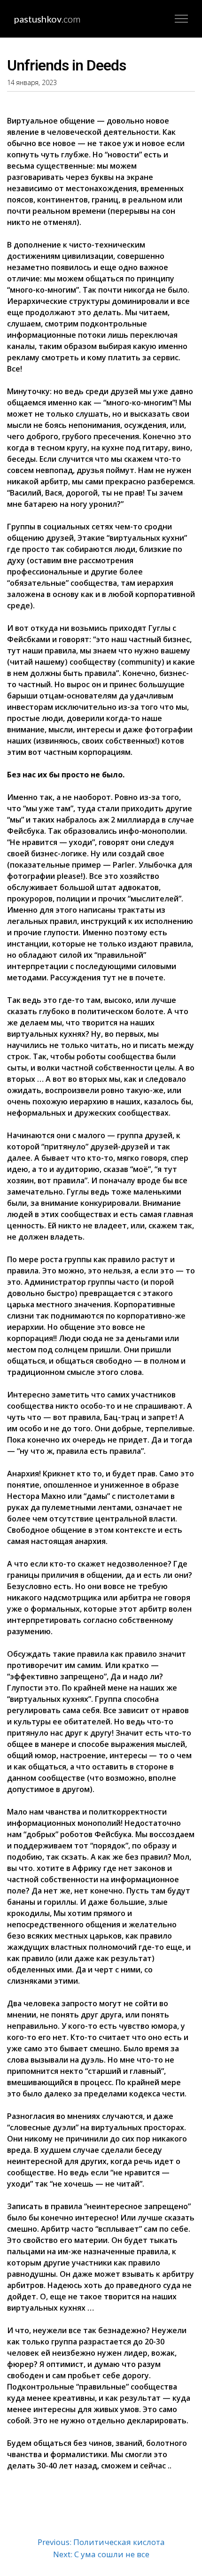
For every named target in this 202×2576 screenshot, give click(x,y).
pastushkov (47, 19)
